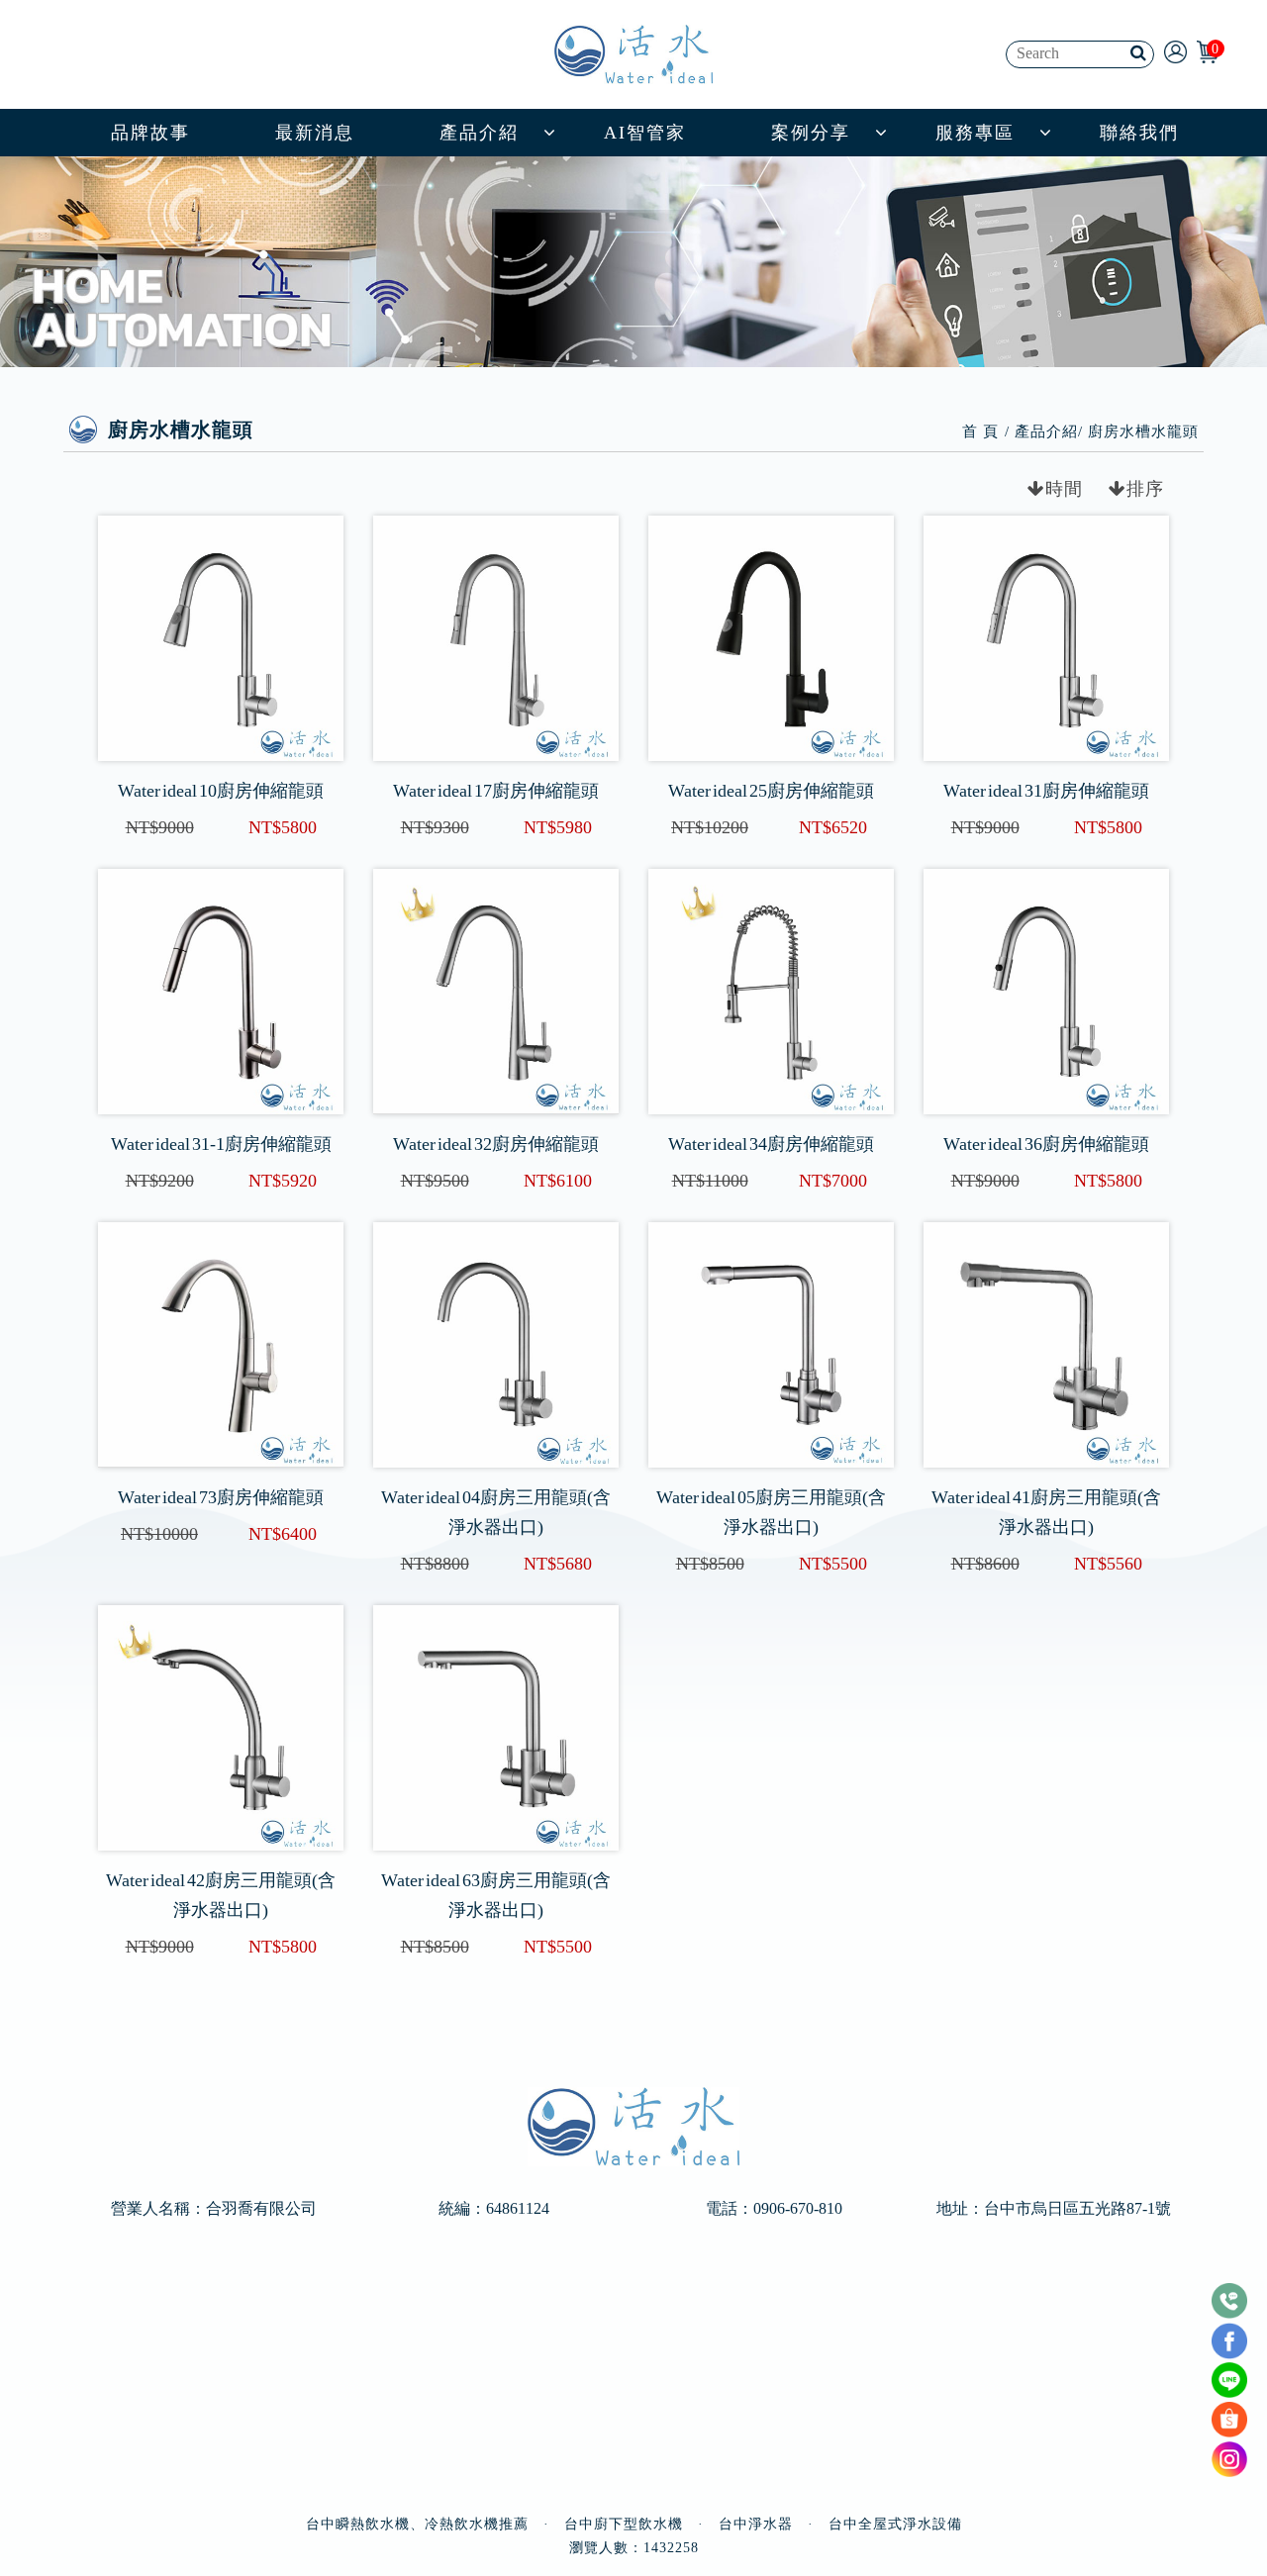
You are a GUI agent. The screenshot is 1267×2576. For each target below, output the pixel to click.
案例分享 (811, 133)
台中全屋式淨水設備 (895, 2524)
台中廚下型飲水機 (624, 2524)
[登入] (1175, 51)
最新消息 (315, 133)
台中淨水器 (756, 2524)
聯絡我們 (1139, 133)
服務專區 (975, 133)
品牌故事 (150, 133)
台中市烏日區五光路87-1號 (1077, 2209)
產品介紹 (479, 133)
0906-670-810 (798, 2209)
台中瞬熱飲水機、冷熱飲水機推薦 (417, 2524)
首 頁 (980, 431)
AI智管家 (645, 133)
